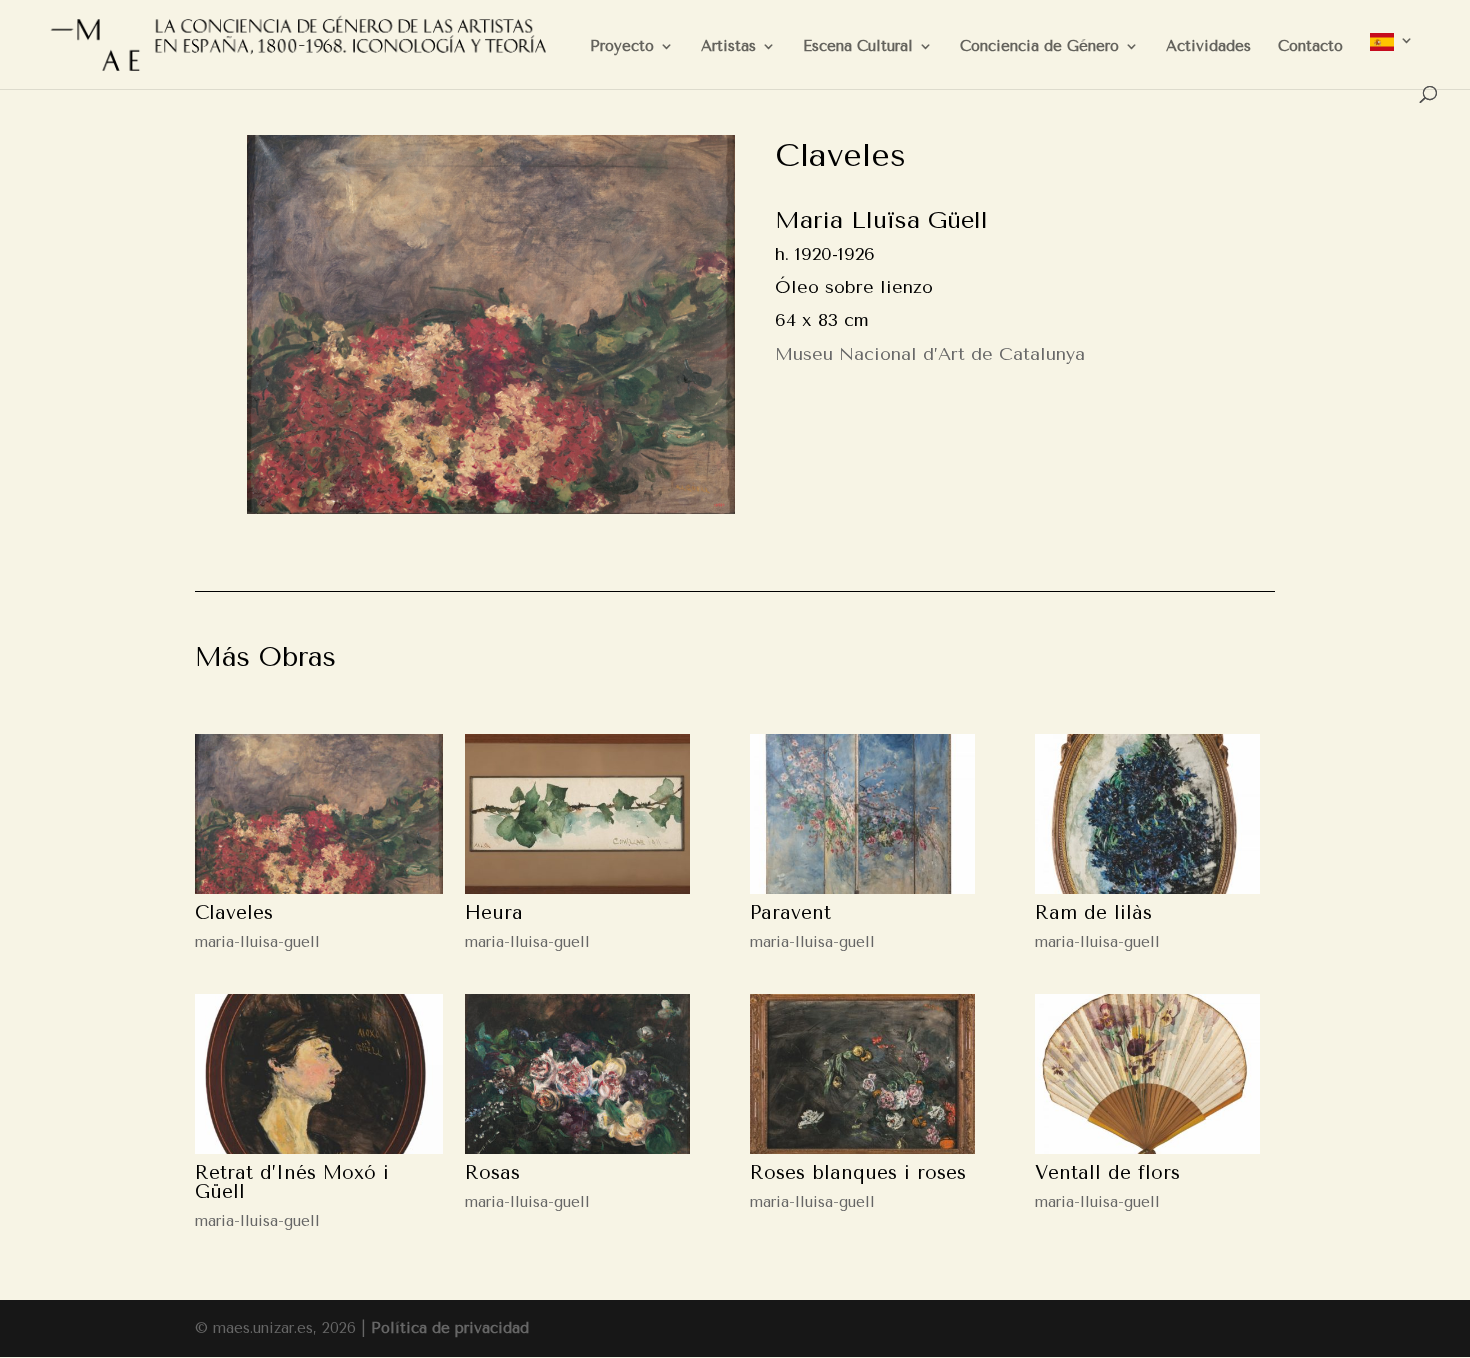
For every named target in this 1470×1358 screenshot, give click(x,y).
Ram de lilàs (1093, 913)
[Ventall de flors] (1147, 1074)
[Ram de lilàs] (1147, 814)
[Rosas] (577, 1074)
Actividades (1208, 47)
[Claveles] (319, 814)
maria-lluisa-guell (257, 942)
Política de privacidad (450, 1328)
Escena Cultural (858, 47)
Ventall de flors (1107, 1173)
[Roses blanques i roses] (862, 1074)
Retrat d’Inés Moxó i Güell (292, 1182)
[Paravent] (862, 814)
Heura (494, 913)
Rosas (492, 1173)
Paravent (790, 913)
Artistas (728, 47)
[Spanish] (1392, 59)
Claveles (234, 913)
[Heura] (577, 814)
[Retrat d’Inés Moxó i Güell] (319, 1074)
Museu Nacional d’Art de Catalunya (930, 354)
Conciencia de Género (1039, 47)
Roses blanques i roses (858, 1173)
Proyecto (622, 47)
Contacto (1310, 47)
